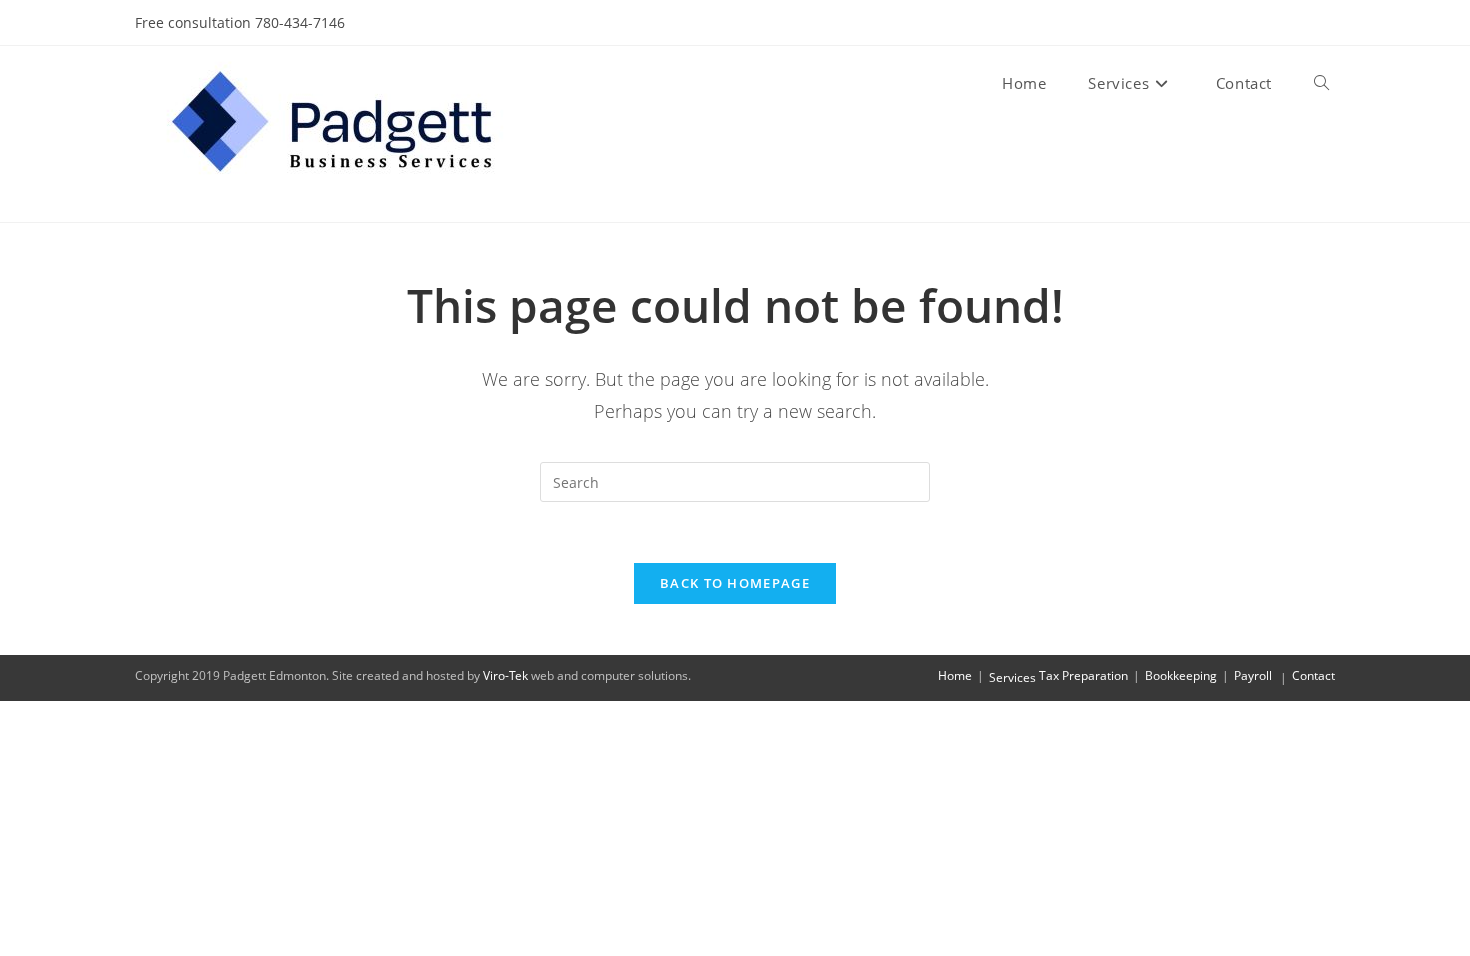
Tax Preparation (1083, 675)
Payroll (1253, 675)
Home (955, 675)
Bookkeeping (1181, 675)
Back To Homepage (735, 583)
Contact (1313, 675)
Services (1012, 677)
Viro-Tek (505, 675)
